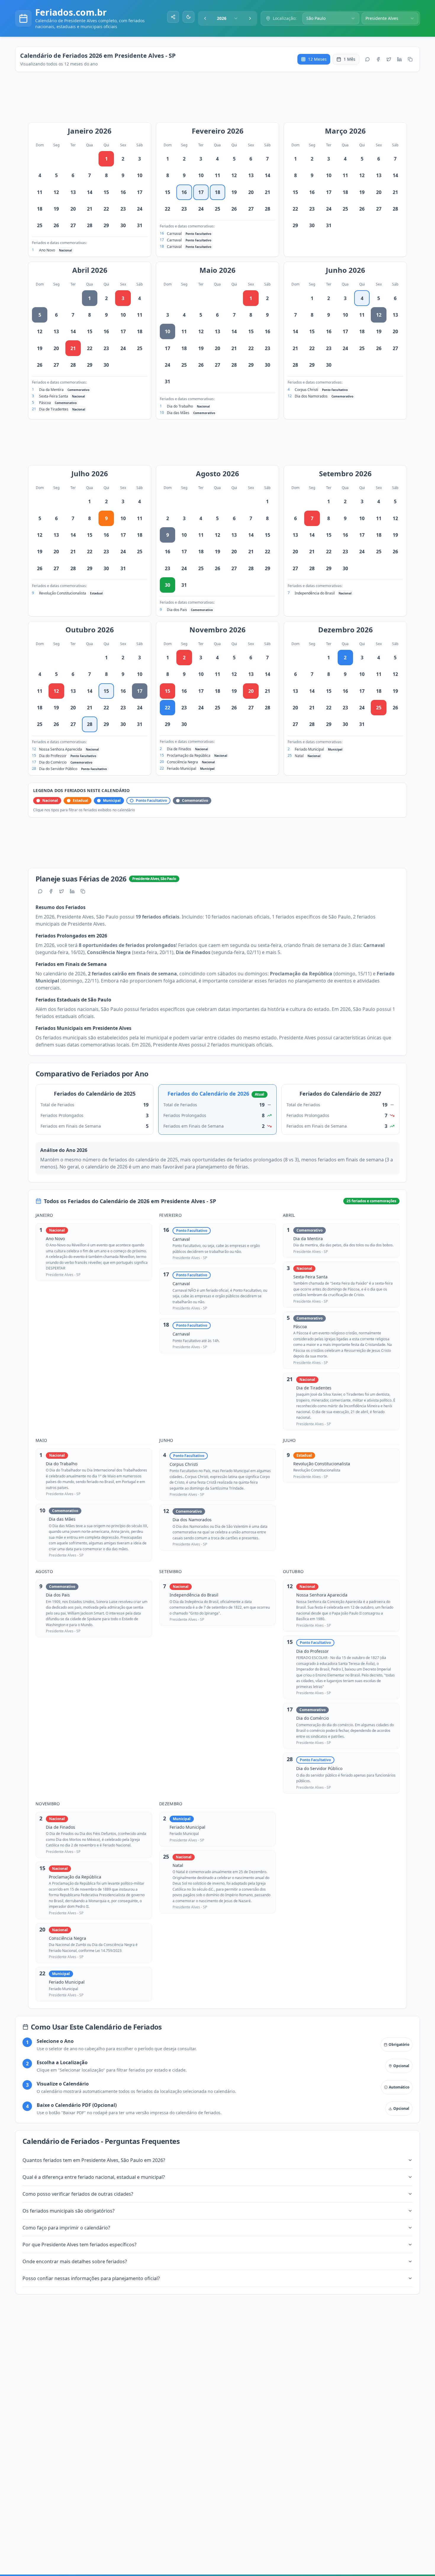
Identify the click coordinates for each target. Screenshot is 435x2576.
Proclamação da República (189, 755)
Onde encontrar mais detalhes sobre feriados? (75, 2261)
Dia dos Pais (177, 610)
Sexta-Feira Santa (54, 396)
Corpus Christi (306, 390)
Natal (299, 756)
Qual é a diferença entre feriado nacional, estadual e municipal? (94, 2177)
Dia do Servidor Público (58, 769)
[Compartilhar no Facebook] (378, 59)
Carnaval (174, 234)
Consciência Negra (182, 762)
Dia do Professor (53, 756)
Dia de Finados (179, 749)
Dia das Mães (178, 413)
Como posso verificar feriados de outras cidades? (78, 2194)
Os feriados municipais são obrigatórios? (69, 2211)
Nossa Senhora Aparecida (61, 749)
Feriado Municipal (182, 768)
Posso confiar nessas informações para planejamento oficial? (91, 2278)
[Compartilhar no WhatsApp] (368, 59)
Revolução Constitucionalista (63, 593)
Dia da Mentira (51, 390)
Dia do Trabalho (180, 406)
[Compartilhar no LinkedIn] (399, 59)
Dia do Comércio (53, 762)
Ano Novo (47, 250)
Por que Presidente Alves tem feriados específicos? (79, 2245)
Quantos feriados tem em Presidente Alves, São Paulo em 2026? (94, 2160)
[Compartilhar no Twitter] (389, 59)
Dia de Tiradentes (54, 409)
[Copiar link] (410, 59)
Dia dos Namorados (311, 396)
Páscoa (45, 403)
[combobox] (228, 18)
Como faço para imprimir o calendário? (66, 2228)
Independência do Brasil (315, 593)
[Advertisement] (220, 100)
